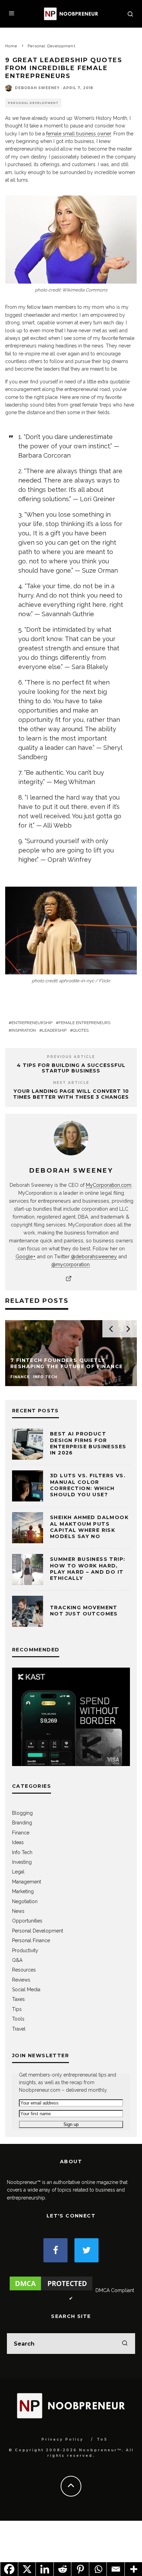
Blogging (22, 1813)
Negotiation (25, 1901)
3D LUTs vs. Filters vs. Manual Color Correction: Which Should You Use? (88, 1485)
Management (27, 1882)
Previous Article (71, 1057)
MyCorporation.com (109, 1185)
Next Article (71, 1083)
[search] (125, 2344)
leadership (54, 1030)
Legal (18, 1872)
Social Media (26, 1990)
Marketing (23, 1891)
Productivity (25, 1950)
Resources (24, 1970)
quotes (81, 1030)
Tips (17, 2009)
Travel (19, 2029)
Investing (22, 1862)
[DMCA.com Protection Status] (51, 2290)
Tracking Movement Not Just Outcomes (84, 1611)
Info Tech (22, 1852)
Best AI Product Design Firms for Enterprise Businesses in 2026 (88, 1443)
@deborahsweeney (94, 1256)
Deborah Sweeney (37, 88)
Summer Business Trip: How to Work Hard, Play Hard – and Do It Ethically (88, 1569)
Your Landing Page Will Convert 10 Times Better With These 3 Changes (71, 1094)
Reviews (21, 1980)
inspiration (24, 1030)
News (18, 1911)
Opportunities (27, 1921)
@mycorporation (70, 1264)
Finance (21, 1833)
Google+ (26, 1256)
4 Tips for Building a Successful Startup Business (71, 1068)
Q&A (17, 1960)
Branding (22, 1823)
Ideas (18, 1842)
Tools (18, 2019)
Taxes (18, 1999)
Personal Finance (31, 1940)
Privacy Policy (62, 2439)
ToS (102, 2439)
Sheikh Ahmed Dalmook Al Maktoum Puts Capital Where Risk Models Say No (89, 1527)
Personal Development (33, 103)
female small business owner (79, 134)
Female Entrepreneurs (84, 1023)
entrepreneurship (32, 1023)
